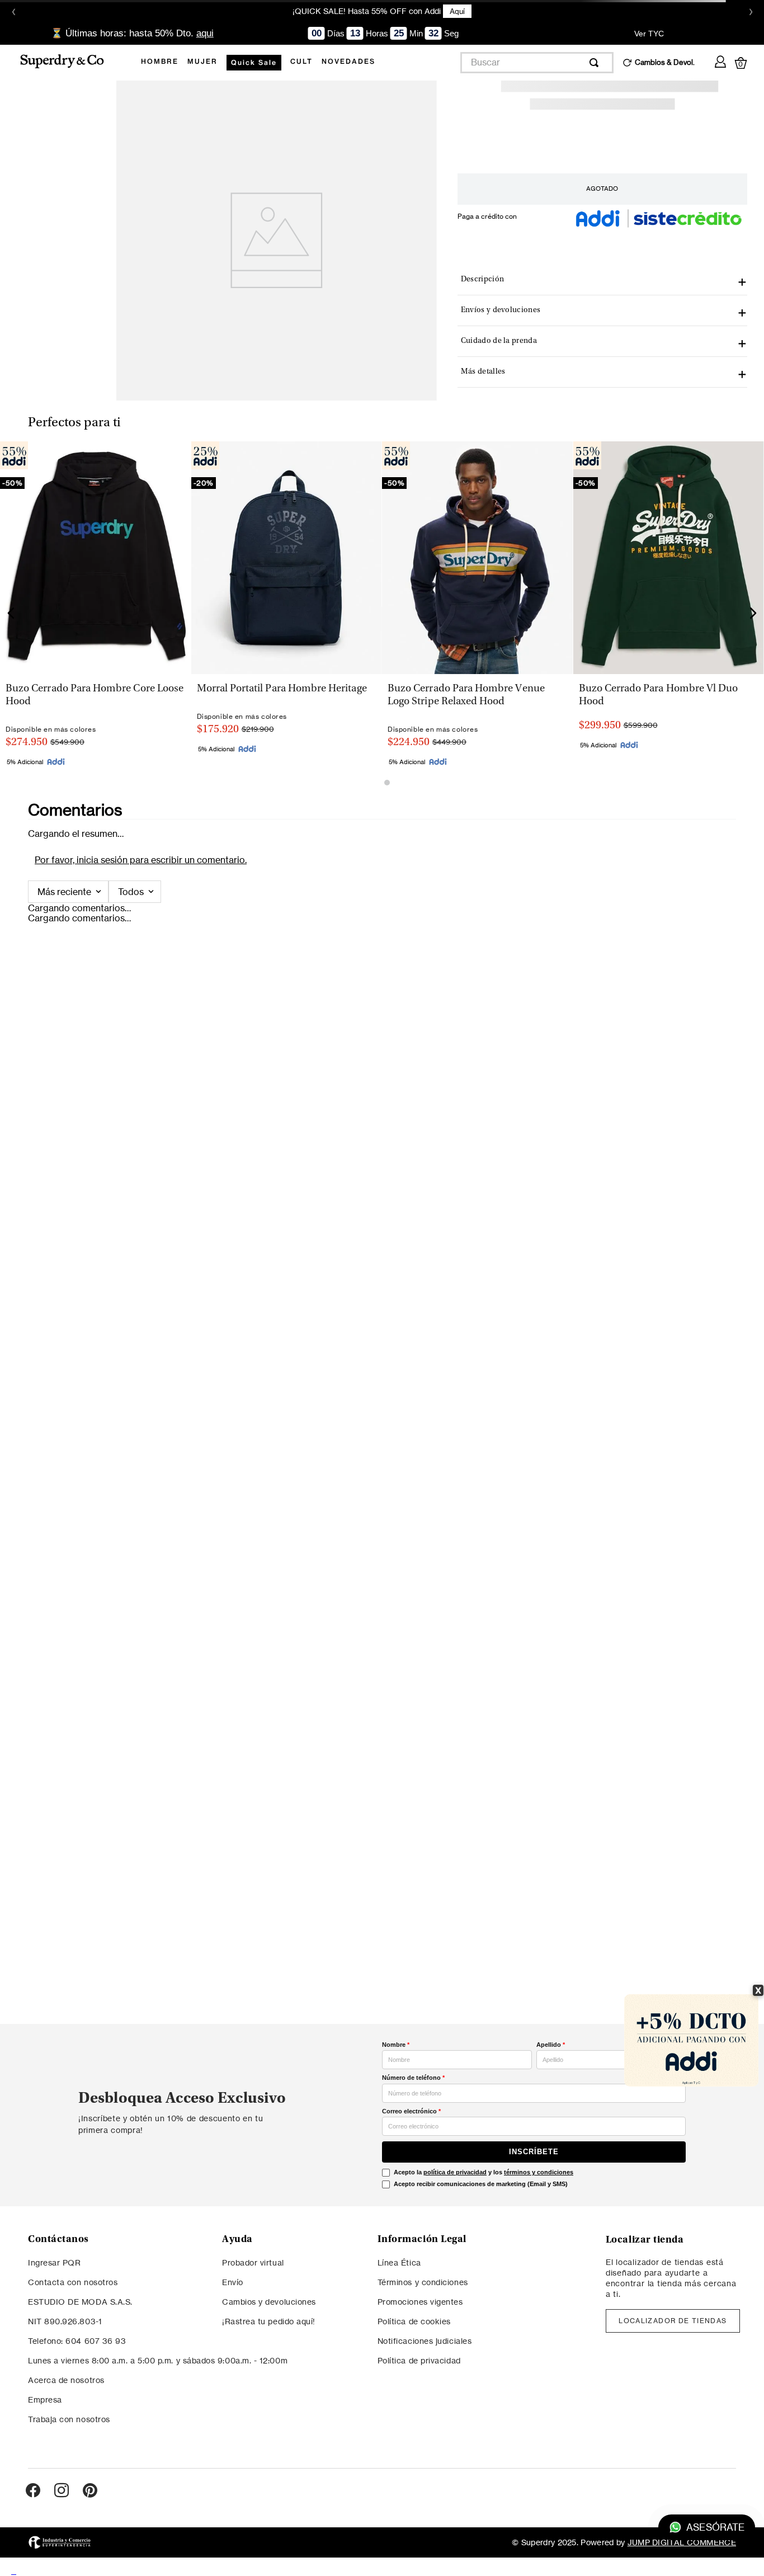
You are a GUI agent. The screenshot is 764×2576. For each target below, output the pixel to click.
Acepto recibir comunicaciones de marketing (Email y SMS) (481, 2184)
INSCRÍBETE (534, 2152)
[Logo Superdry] (69, 62)
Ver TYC (649, 33)
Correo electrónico (411, 2111)
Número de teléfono (413, 2078)
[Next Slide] (753, 613)
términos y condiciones (539, 2172)
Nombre (396, 2045)
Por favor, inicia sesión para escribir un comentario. (141, 860)
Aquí (457, 11)
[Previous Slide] (11, 613)
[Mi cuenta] (720, 60)
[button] (286, 682)
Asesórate (715, 2528)
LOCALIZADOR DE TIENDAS (673, 2321)
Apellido (551, 2045)
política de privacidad (455, 2172)
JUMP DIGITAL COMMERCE (682, 2542)
